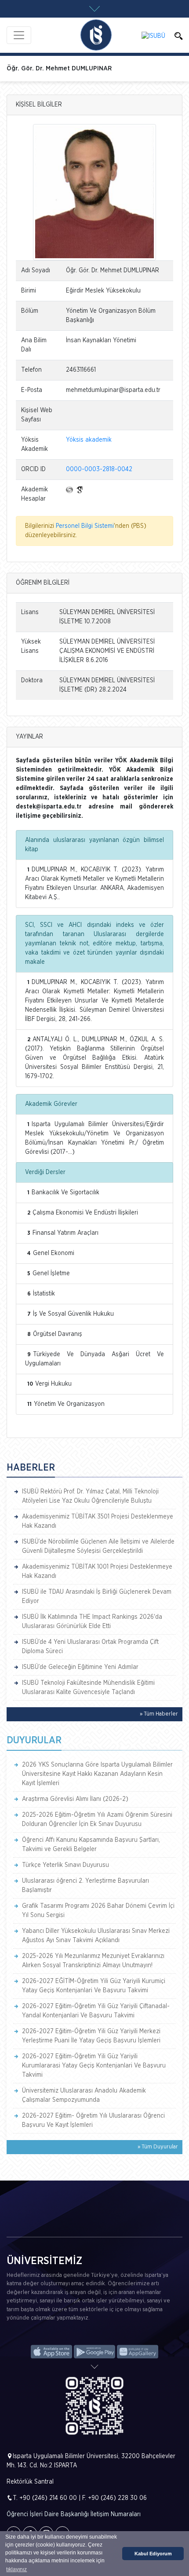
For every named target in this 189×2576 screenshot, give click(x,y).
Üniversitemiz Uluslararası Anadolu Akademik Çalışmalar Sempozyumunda (84, 2095)
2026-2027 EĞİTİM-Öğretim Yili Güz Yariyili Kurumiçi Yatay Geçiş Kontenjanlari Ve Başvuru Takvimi (94, 1986)
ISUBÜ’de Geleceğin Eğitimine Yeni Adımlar (80, 1667)
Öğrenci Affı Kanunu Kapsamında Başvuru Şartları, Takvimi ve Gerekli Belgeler (91, 1845)
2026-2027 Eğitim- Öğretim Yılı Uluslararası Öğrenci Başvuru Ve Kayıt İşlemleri (93, 2120)
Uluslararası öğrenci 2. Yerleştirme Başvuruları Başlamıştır (85, 1886)
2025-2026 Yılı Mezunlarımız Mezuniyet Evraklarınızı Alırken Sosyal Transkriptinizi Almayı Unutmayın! (93, 1961)
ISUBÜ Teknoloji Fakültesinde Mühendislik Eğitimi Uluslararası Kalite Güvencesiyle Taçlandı (88, 1688)
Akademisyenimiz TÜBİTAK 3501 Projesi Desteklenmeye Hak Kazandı (98, 1521)
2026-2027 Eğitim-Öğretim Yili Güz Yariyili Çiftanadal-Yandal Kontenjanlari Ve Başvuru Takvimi (96, 2011)
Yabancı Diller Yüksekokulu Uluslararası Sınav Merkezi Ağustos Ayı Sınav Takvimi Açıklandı (96, 1936)
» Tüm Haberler (159, 1714)
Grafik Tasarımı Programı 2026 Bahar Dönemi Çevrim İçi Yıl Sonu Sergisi (98, 1911)
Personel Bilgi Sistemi (85, 526)
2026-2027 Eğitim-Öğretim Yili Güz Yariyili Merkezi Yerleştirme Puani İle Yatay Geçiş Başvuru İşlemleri (91, 2036)
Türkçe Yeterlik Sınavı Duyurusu (65, 1865)
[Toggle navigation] (19, 35)
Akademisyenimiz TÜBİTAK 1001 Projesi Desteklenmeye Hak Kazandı (97, 1572)
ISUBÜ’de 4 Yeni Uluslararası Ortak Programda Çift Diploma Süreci (90, 1647)
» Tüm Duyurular (158, 2147)
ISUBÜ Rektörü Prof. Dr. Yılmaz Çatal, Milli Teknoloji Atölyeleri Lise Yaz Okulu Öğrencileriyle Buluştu (90, 1496)
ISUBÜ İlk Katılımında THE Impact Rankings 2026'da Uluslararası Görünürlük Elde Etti (92, 1622)
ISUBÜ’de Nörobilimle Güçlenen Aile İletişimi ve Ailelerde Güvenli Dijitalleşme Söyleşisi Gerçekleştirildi (98, 1546)
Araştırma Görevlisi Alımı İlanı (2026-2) (75, 1799)
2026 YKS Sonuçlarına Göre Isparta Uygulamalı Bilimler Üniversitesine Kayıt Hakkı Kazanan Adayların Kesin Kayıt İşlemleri (97, 1774)
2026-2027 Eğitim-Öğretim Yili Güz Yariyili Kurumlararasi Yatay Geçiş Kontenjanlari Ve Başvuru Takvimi (94, 2066)
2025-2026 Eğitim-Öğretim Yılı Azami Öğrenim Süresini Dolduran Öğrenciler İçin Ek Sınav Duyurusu (97, 1820)
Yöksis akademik (89, 440)
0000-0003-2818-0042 (99, 469)
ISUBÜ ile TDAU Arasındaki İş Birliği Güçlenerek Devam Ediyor (97, 1597)
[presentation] (14, 2223)
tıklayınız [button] (16, 2569)
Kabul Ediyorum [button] (153, 2554)
